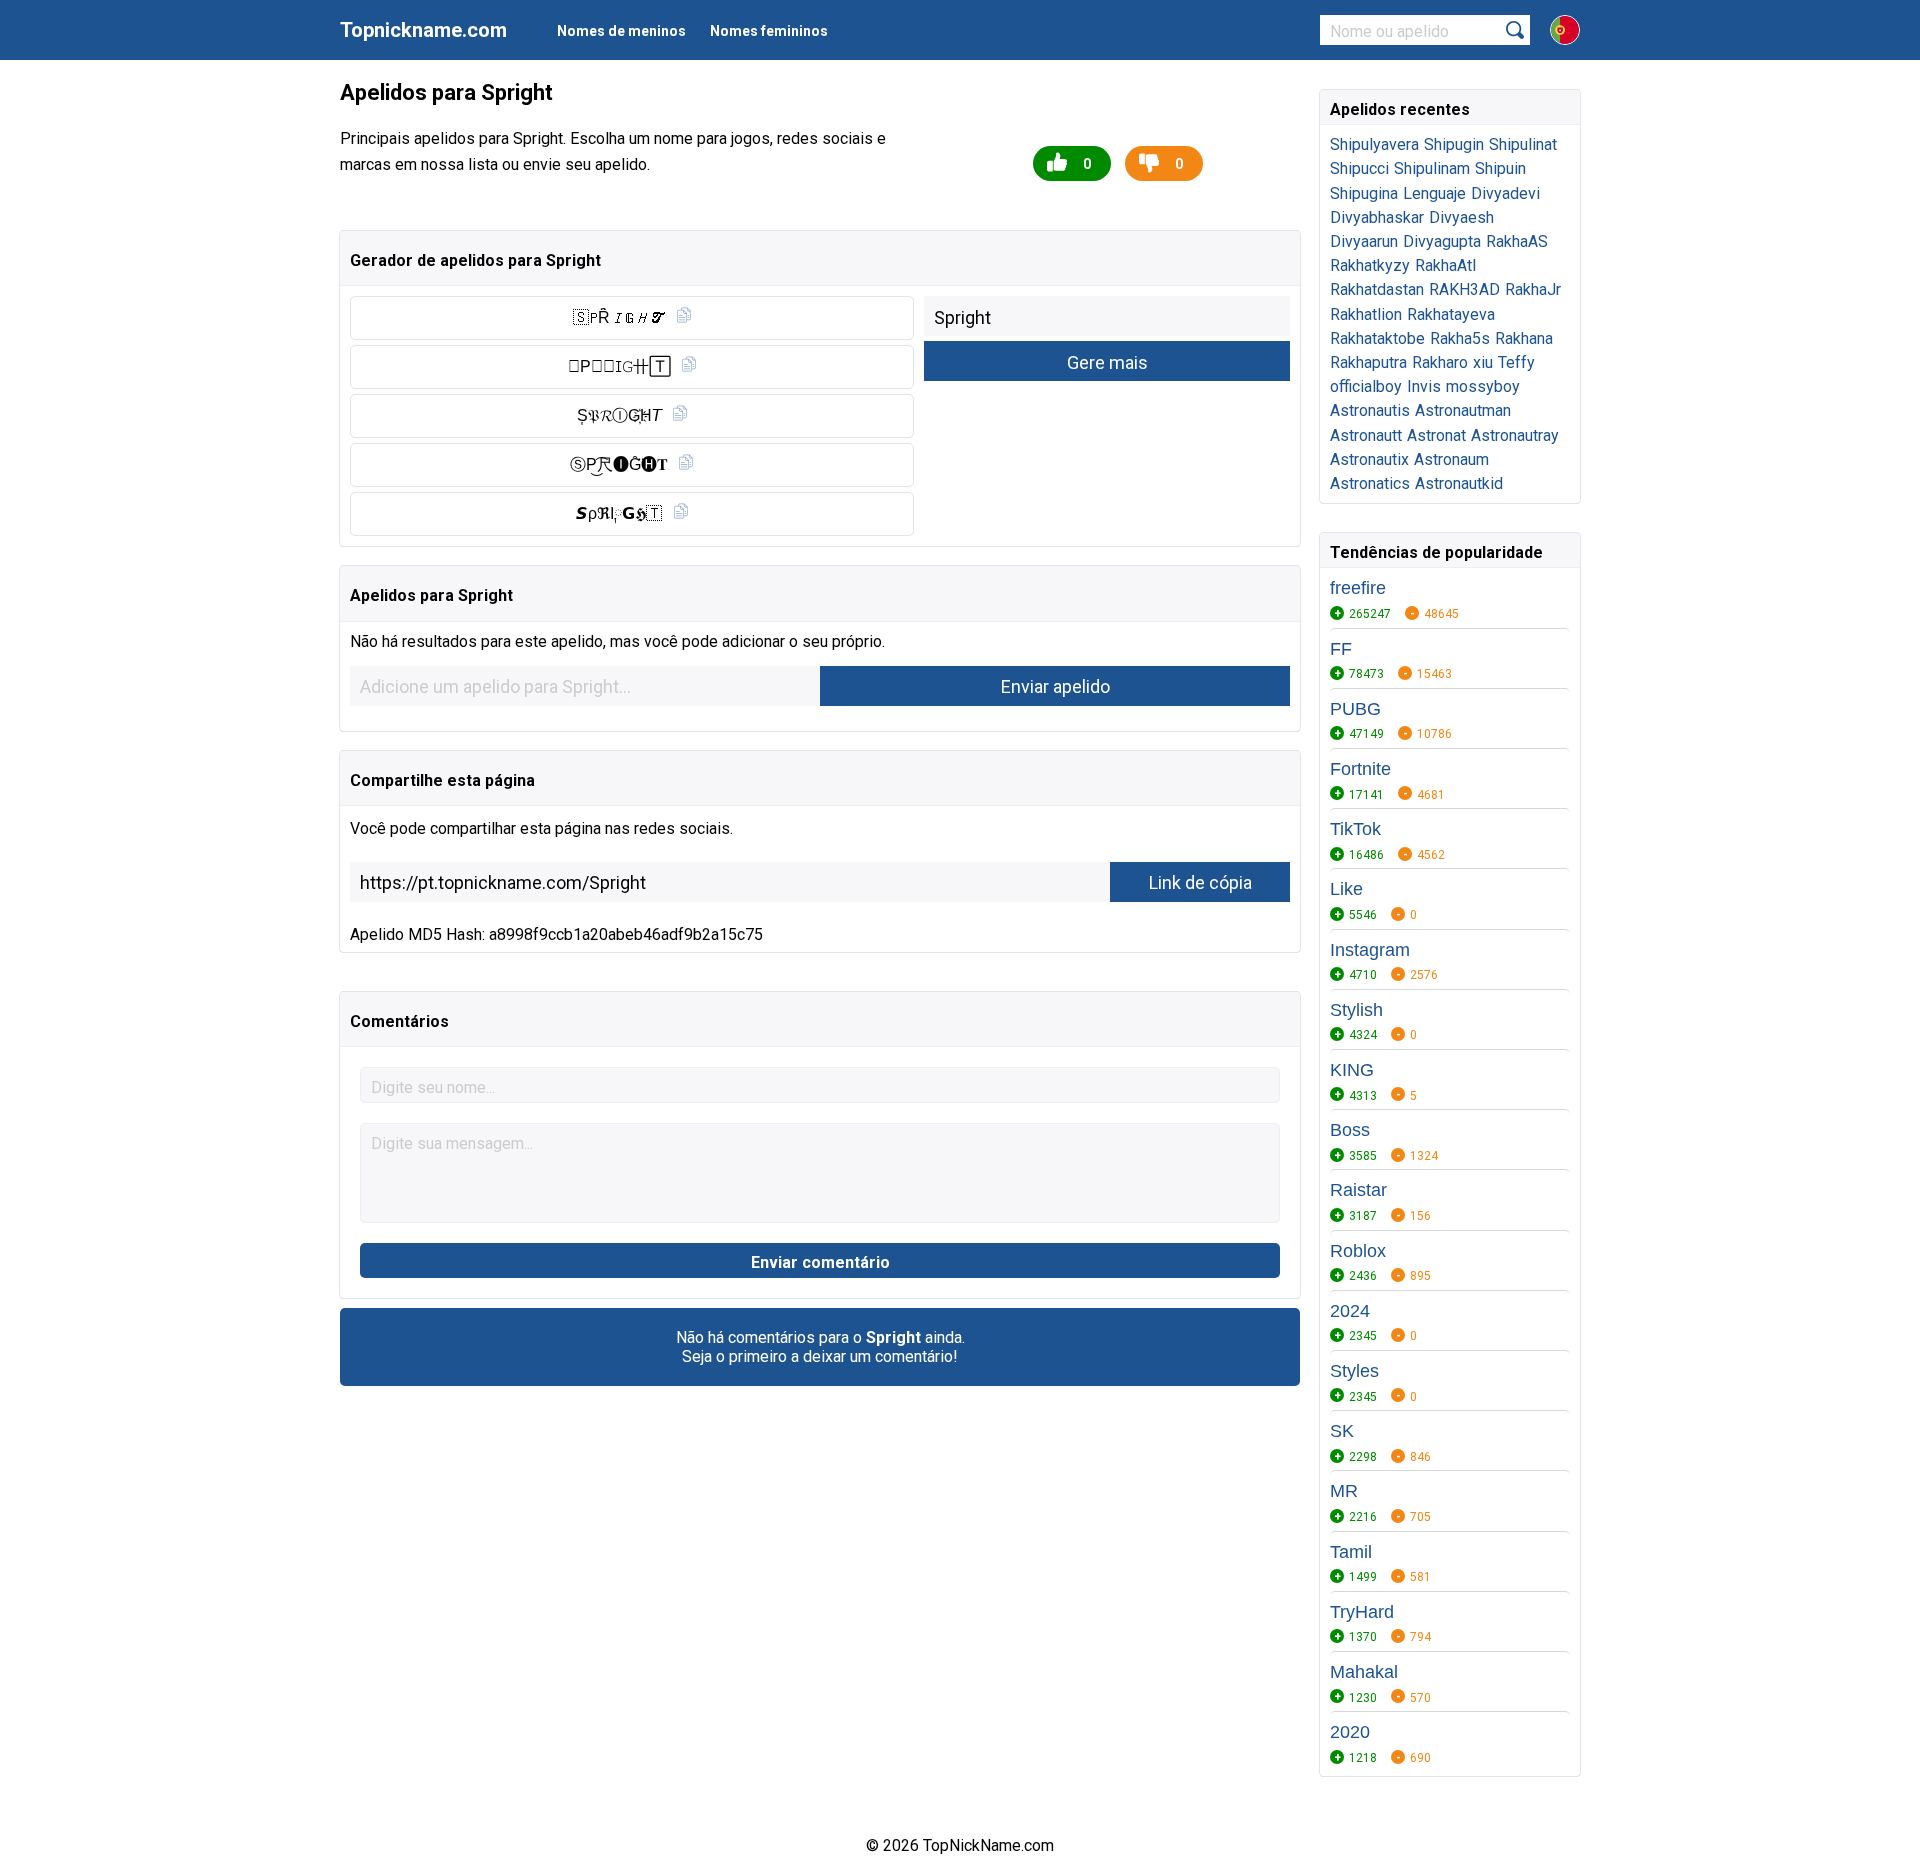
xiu (1483, 362)
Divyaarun (1364, 241)
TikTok (1355, 829)
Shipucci (1359, 168)
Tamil (1351, 1552)
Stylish (1356, 1010)
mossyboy (1483, 386)
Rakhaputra (1368, 362)
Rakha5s (1460, 338)
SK (1342, 1431)
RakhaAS (1517, 241)
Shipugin (1454, 144)
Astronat (1436, 435)
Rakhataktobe (1377, 338)
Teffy (1516, 362)
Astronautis (1370, 410)
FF (1341, 649)
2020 (1350, 1732)
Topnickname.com (423, 30)
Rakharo (1440, 362)
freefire (1358, 588)
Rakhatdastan (1377, 289)
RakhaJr (1533, 289)
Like (1346, 889)
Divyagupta (1442, 241)
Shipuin (1500, 168)
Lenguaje (1434, 193)
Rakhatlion (1366, 314)
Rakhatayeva (1451, 314)
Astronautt (1366, 435)
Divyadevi (1505, 193)
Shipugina (1364, 193)
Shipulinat (1523, 144)
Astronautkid (1459, 483)
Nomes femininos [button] (769, 31)
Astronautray (1515, 435)
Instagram (1370, 950)
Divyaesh (1461, 217)
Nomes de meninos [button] (621, 31)
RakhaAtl (1445, 265)
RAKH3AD (1464, 289)
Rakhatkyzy (1370, 265)
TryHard (1362, 1612)
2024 (1350, 1311)
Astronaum (1451, 459)
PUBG (1355, 709)
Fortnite (1360, 769)
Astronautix (1369, 459)
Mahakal (1364, 1672)
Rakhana (1524, 338)
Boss (1350, 1130)
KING (1352, 1070)
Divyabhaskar (1377, 217)
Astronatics (1370, 483)
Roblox (1358, 1251)
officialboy (1366, 386)
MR (1344, 1491)
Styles (1354, 1371)
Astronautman (1463, 410)
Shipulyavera (1374, 144)
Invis (1424, 386)
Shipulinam (1432, 168)
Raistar (1358, 1190)
